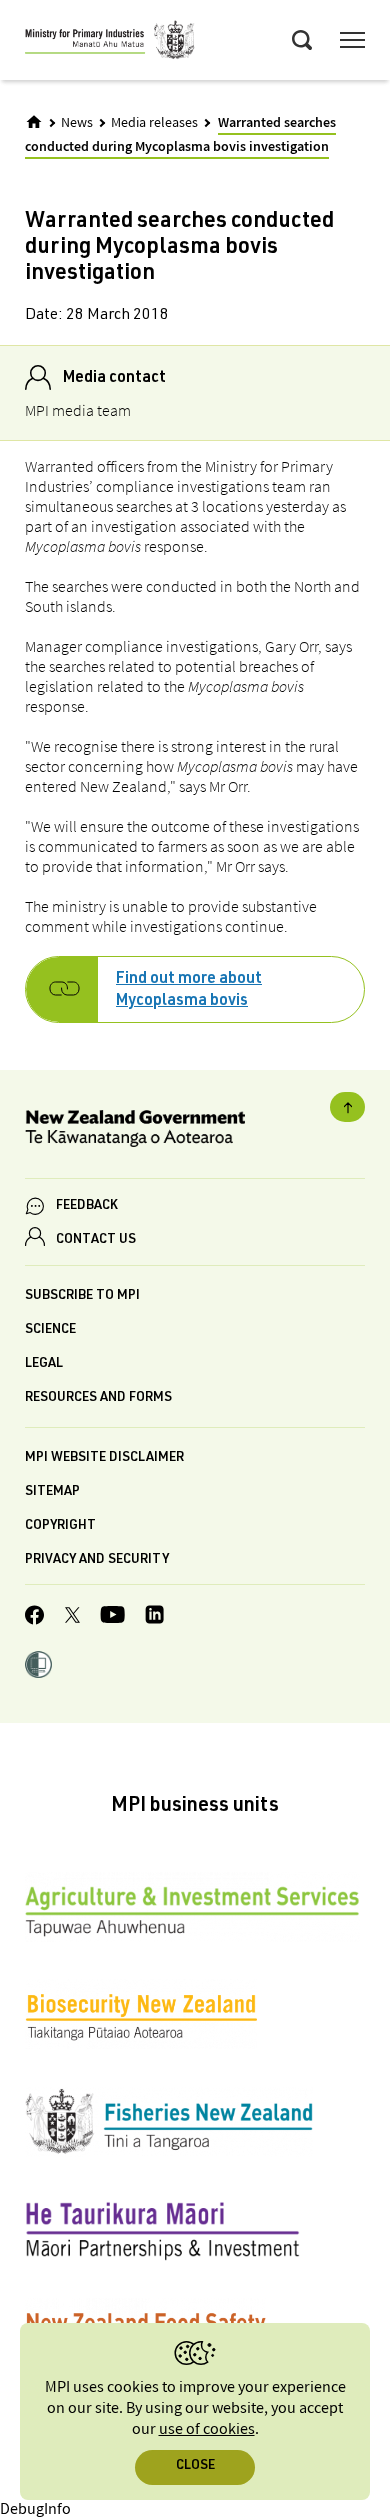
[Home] (34, 122)
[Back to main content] (347, 1107)
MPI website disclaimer (104, 1458)
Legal (44, 1364)
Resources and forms (98, 1398)
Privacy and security (97, 1560)
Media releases (154, 123)
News (77, 123)
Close (195, 2466)
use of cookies (207, 2429)
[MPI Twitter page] (72, 1618)
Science (50, 1330)
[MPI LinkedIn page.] (154, 1617)
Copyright (60, 1526)
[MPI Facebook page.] (35, 1618)
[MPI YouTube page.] (112, 1617)
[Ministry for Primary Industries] (110, 43)
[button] (38, 1667)
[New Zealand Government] (195, 1131)
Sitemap (52, 1492)
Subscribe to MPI (82, 1296)
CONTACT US (96, 1240)
